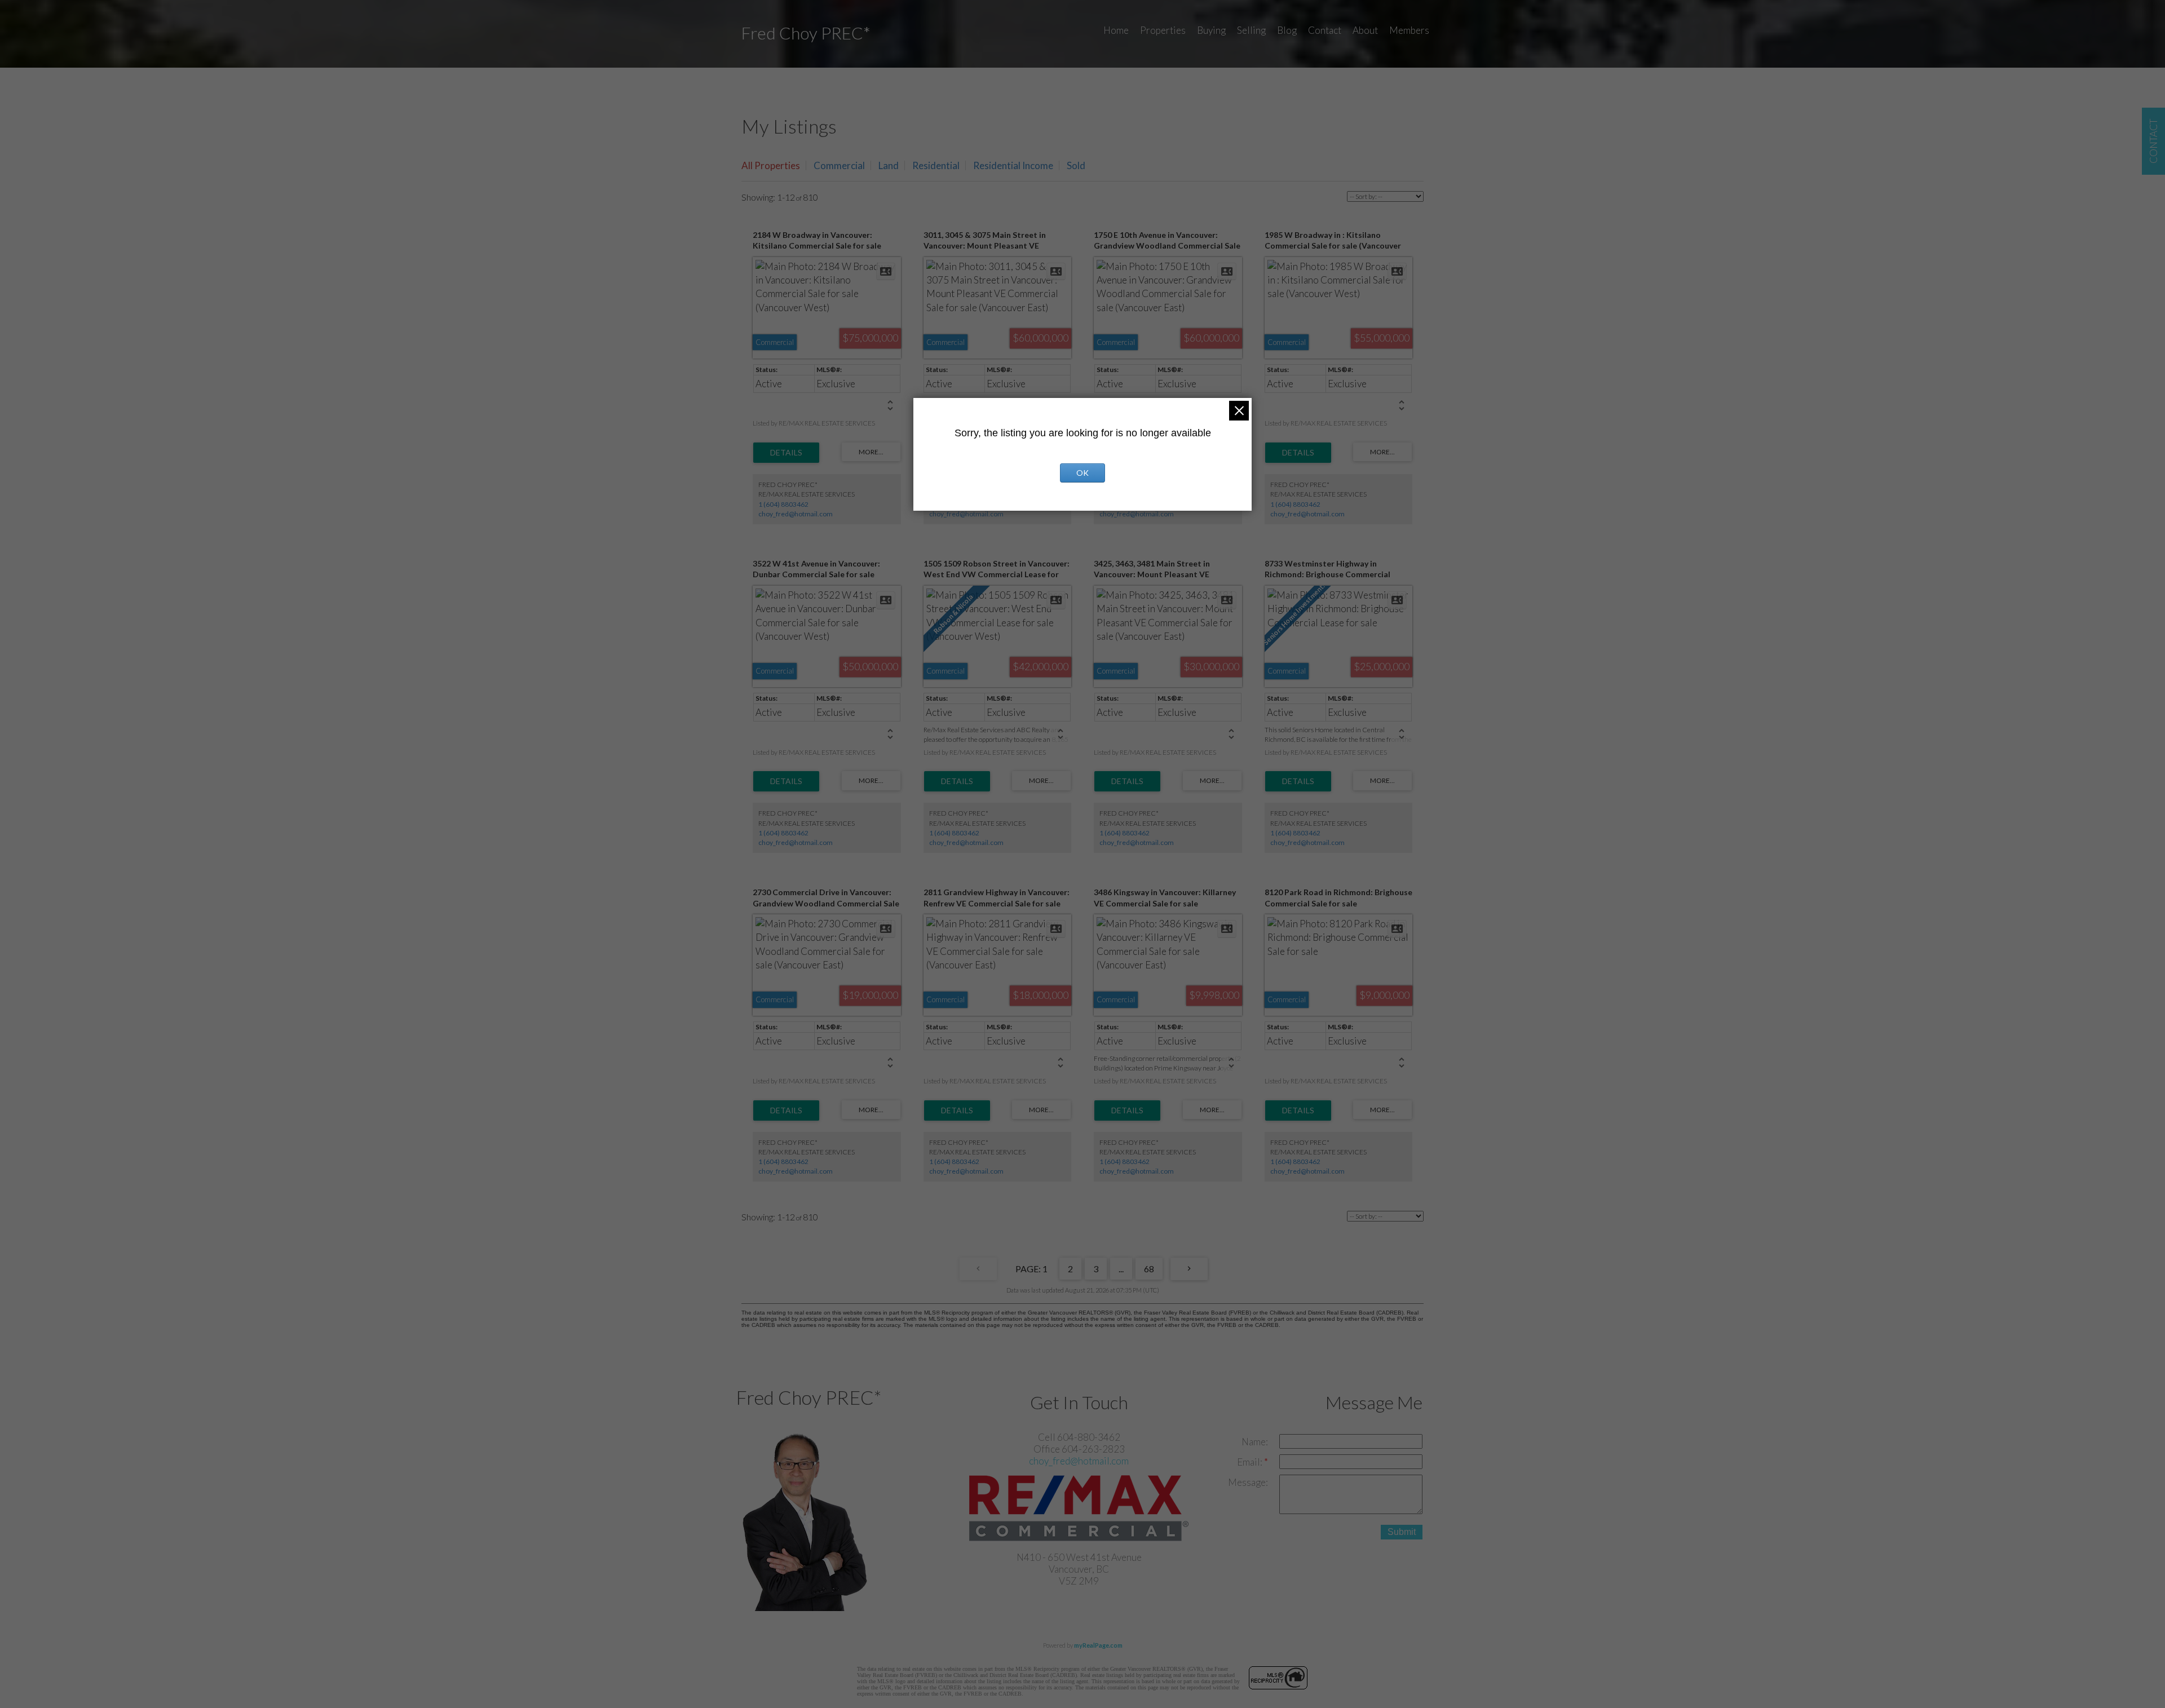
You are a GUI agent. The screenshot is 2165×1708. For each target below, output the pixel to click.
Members (1409, 30)
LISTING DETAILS (786, 453)
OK (1082, 473)
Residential (936, 165)
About (1365, 30)
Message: (1248, 1482)
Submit (1402, 1532)
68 (1149, 1269)
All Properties (771, 165)
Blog (1287, 30)
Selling (1251, 30)
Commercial (839, 165)
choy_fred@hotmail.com (796, 514)
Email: (1251, 1462)
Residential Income (1013, 165)
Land (889, 165)
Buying (1211, 30)
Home (1116, 30)
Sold (1076, 165)
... (1121, 1269)
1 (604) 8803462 (783, 504)
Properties (1163, 30)
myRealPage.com (1098, 1645)
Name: (1255, 1442)
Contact (1325, 30)
